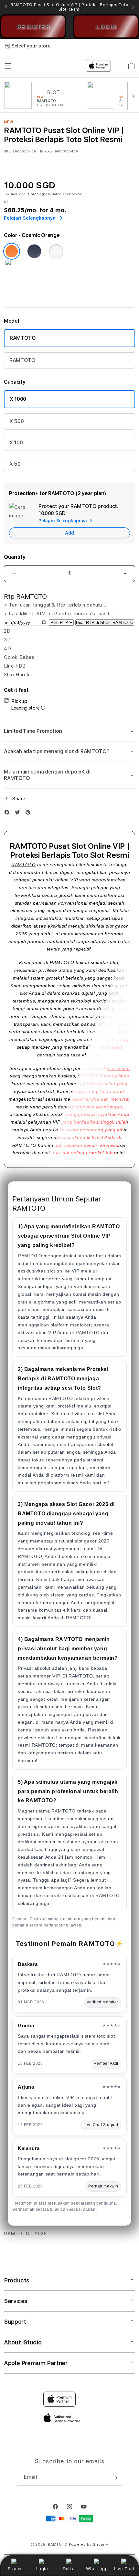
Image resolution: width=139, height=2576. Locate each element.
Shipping (36, 194)
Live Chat (124, 2569)
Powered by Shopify (89, 2545)
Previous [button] (6, 7)
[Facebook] (8, 814)
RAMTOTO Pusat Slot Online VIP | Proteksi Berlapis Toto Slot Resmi (69, 7)
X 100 (16, 443)
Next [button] (133, 7)
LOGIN (106, 26)
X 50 (15, 464)
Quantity (15, 557)
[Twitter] (19, 814)
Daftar (69, 2569)
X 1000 (18, 399)
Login (42, 2569)
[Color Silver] (56, 251)
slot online (118, 1068)
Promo (15, 2569)
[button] (69, 731)
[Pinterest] (29, 814)
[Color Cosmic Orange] (12, 251)
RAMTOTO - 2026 (25, 2234)
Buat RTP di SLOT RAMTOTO (105, 623)
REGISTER (33, 26)
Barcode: (47, 151)
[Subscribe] (115, 2478)
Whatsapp (97, 2569)
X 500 (16, 421)
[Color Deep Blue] (34, 251)
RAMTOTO (23, 338)
